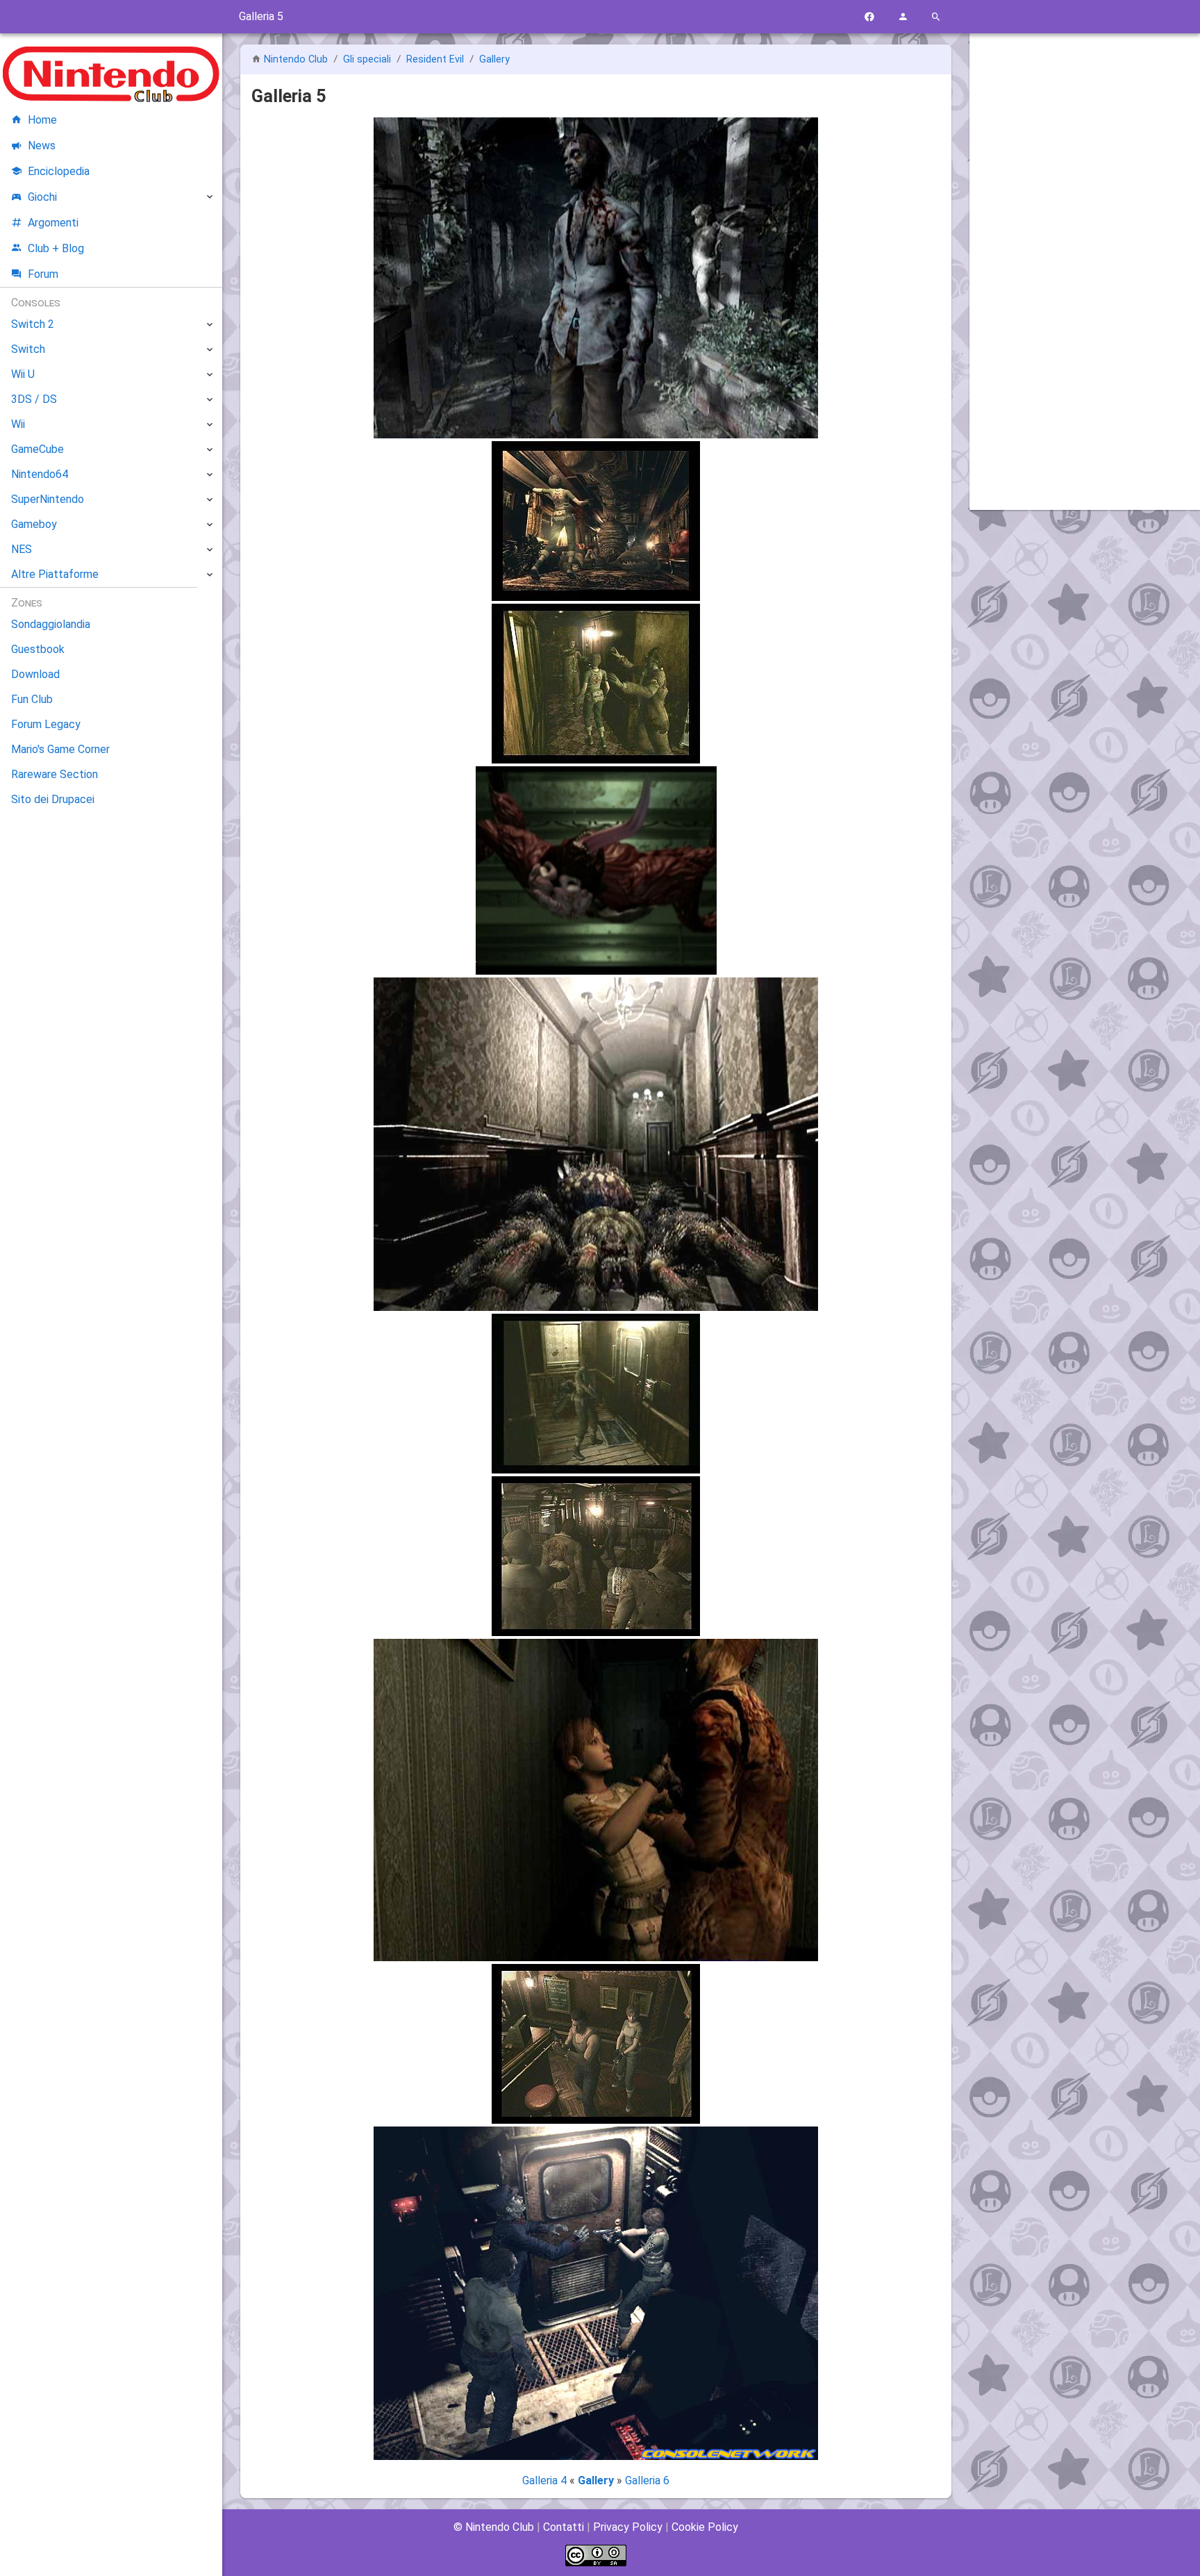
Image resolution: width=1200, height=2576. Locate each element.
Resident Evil (436, 59)
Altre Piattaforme (55, 574)
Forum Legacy (46, 724)
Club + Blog (56, 248)
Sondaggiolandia (51, 624)
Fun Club (32, 699)
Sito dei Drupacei (53, 799)
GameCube (37, 449)
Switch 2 (33, 324)
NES (22, 549)
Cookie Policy (705, 2527)
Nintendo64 (40, 474)
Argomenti (53, 223)
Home (42, 120)
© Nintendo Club (494, 2527)
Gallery (494, 59)
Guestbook (38, 649)
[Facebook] (869, 17)
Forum (43, 274)
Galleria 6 (647, 2480)
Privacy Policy (628, 2527)
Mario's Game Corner (60, 749)
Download (35, 674)
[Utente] (903, 17)
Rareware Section (55, 774)
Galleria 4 (546, 2480)
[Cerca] (936, 17)
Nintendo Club (296, 59)
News (42, 146)
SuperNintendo (48, 499)
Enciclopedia (59, 171)
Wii (18, 424)
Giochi (42, 197)
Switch (28, 349)
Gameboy (34, 524)
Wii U (23, 374)
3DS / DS (34, 399)
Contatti (564, 2527)
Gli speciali (368, 59)
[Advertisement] (1085, 255)
